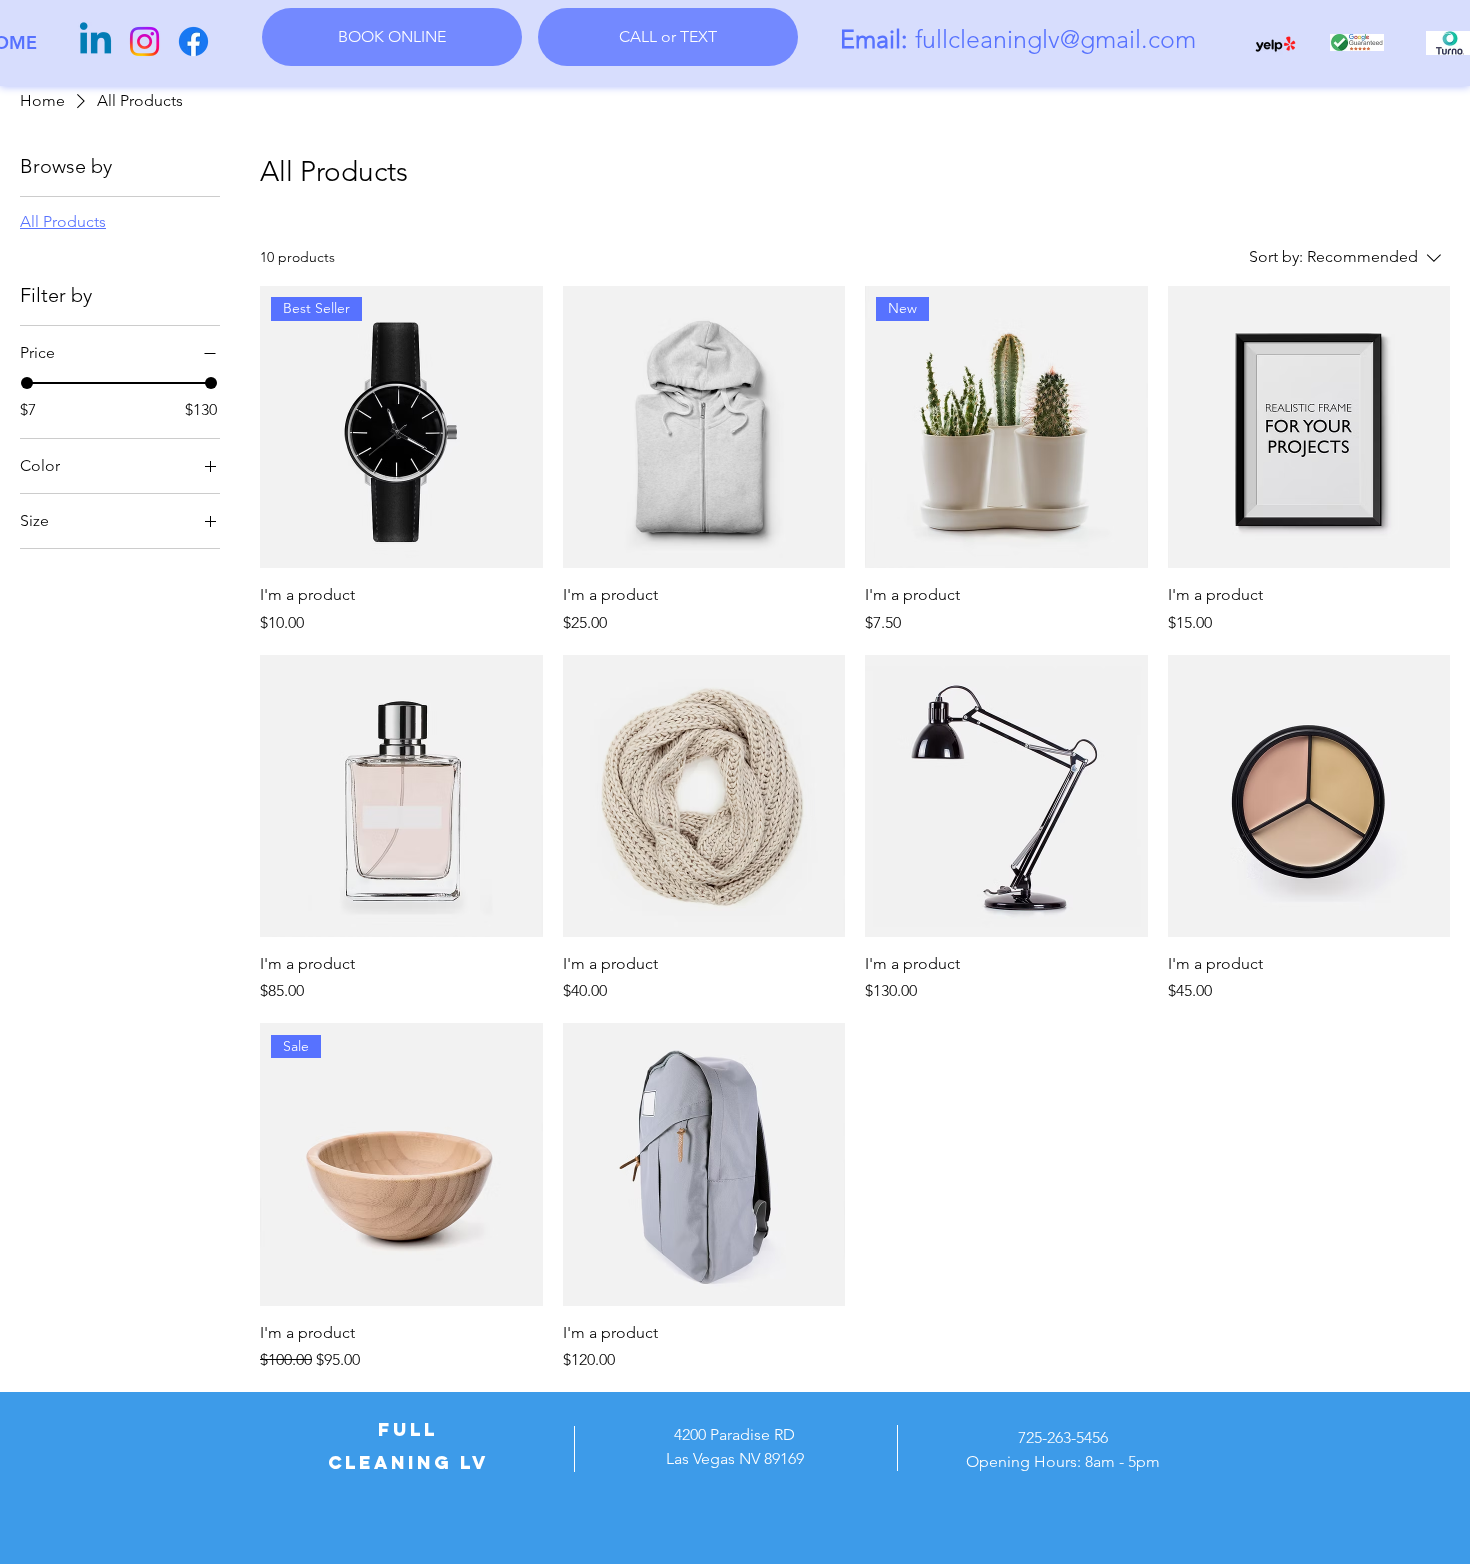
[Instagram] (144, 41)
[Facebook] (193, 41)
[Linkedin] (95, 41)
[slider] (27, 383)
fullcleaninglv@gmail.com (1055, 39)
